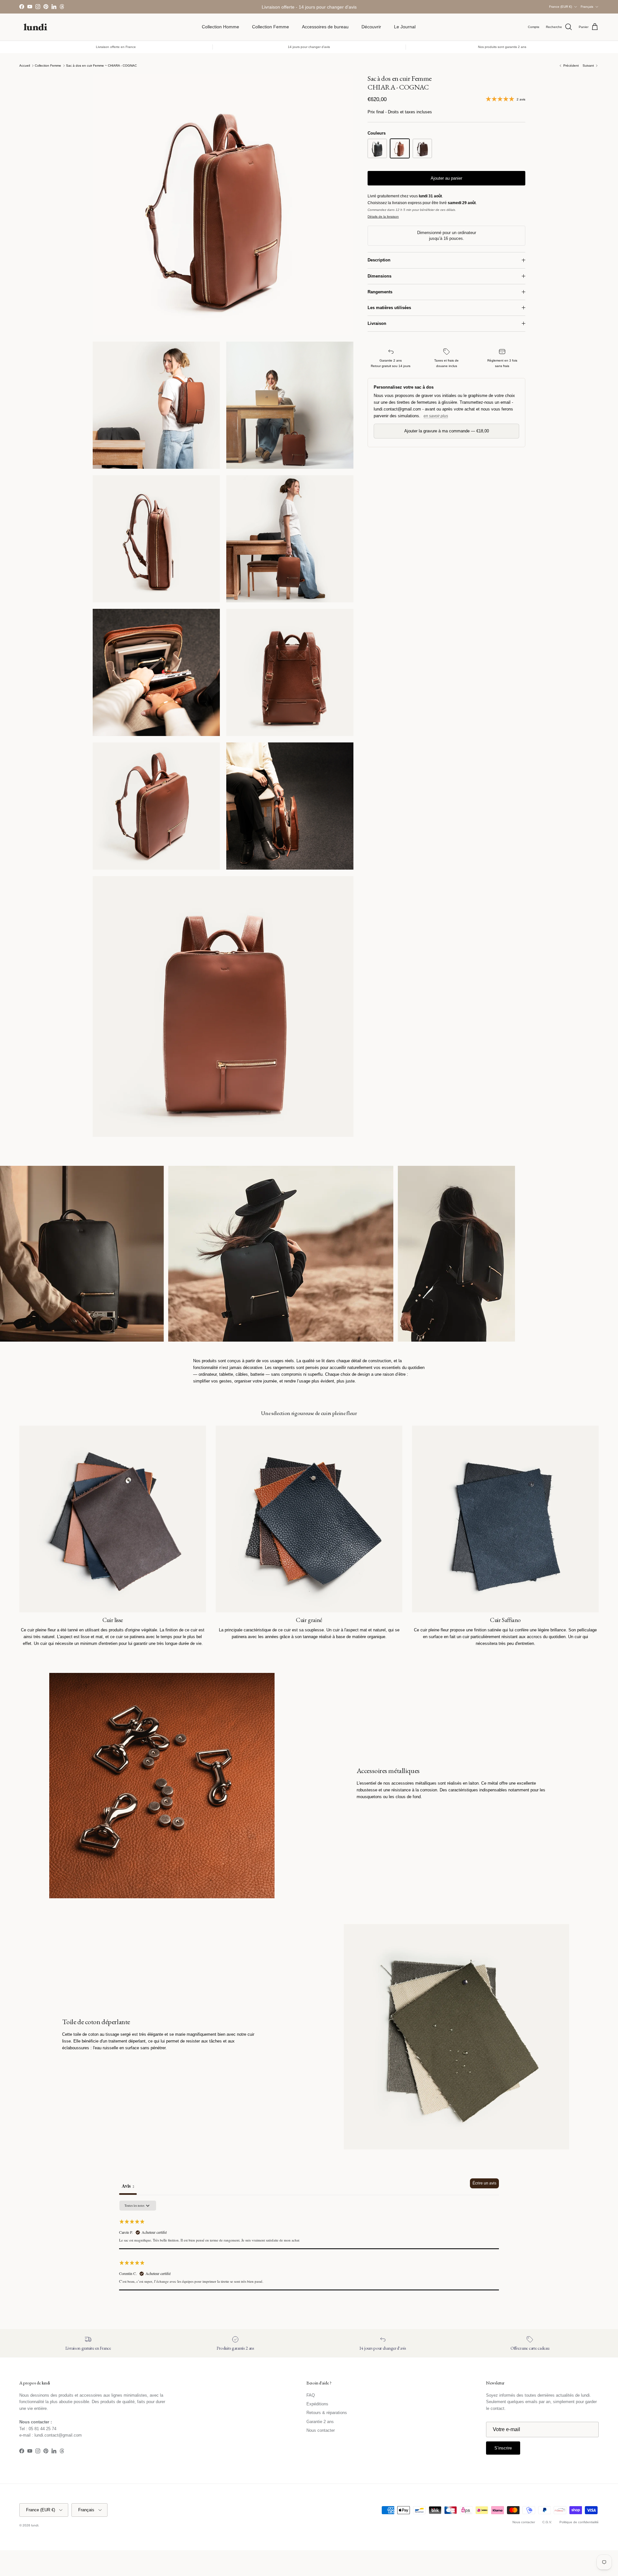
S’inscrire (309, 1313)
